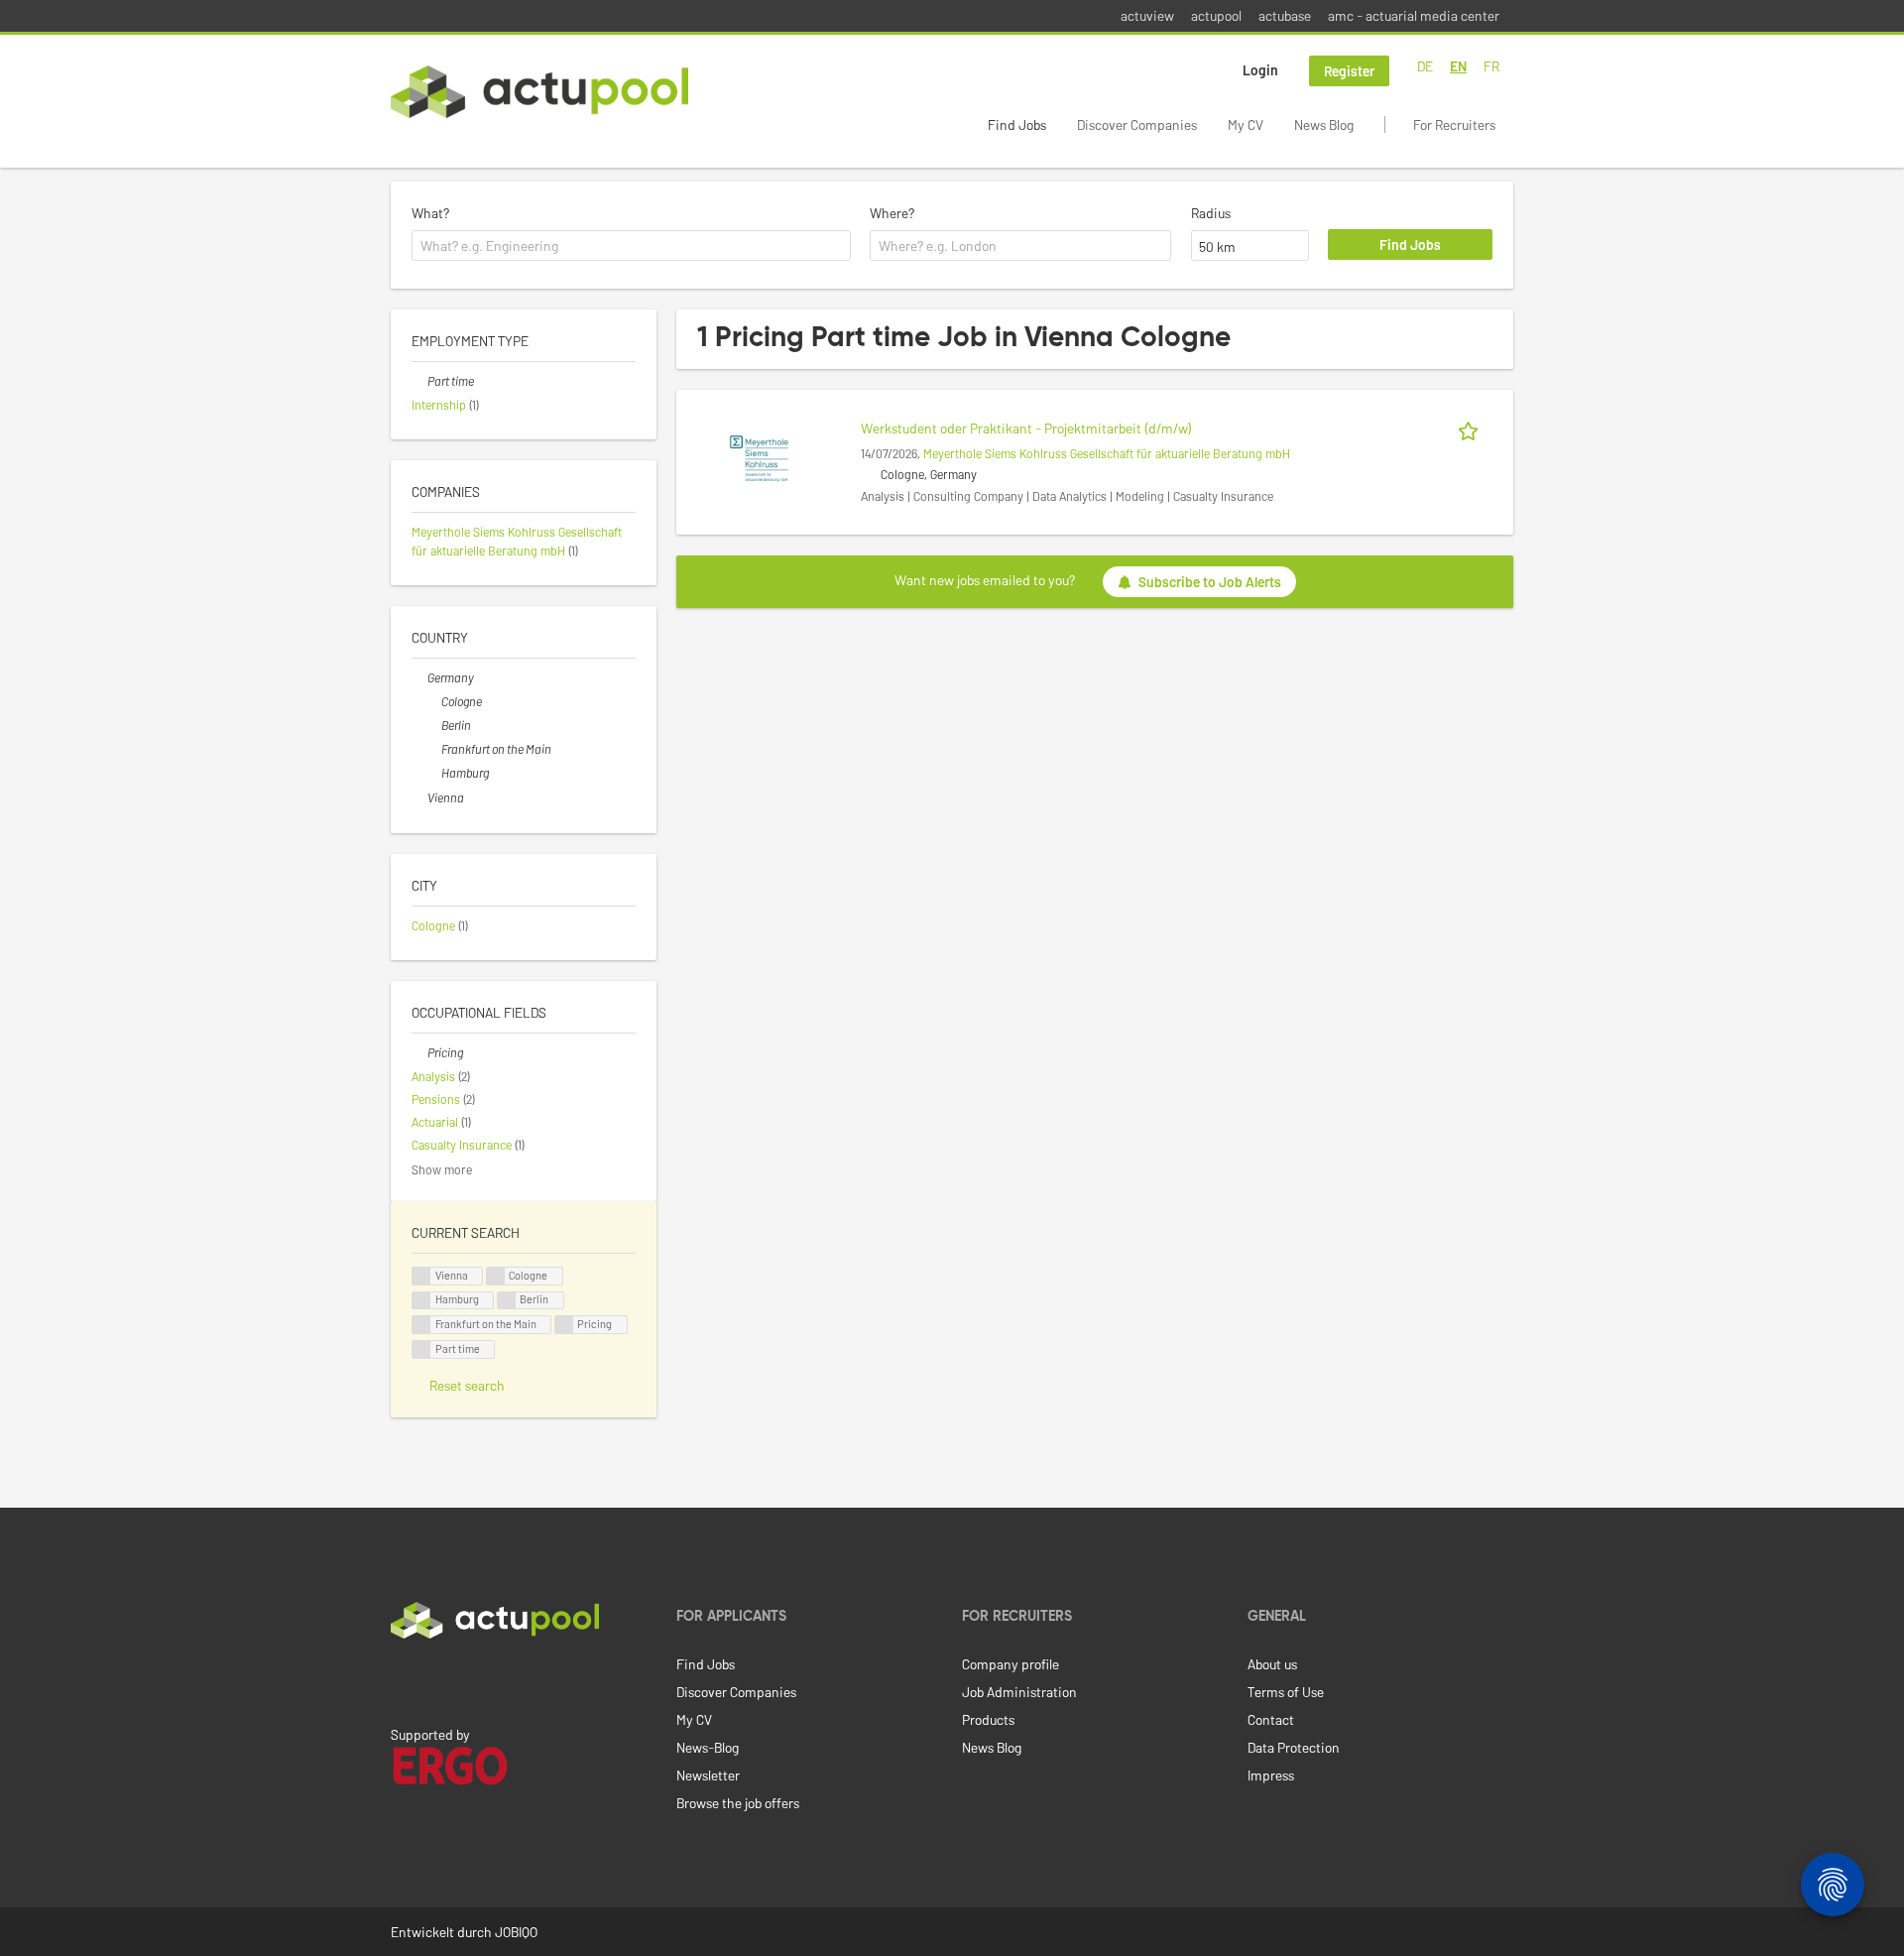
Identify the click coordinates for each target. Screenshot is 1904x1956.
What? (430, 213)
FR (1491, 66)
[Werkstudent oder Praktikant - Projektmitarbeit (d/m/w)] (759, 457)
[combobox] (631, 246)
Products (988, 1719)
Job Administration (1019, 1692)
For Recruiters (1454, 124)
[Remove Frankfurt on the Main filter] (433, 749)
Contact (1271, 1719)
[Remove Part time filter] (419, 381)
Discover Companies (1137, 124)
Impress (1271, 1775)
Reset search (467, 1385)
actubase (1285, 15)
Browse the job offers (738, 1803)
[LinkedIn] (402, 1680)
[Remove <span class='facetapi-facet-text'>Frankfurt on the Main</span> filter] (421, 1325)
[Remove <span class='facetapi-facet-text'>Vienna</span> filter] (421, 1276)
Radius (1211, 213)
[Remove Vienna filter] (419, 797)
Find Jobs (1017, 124)
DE (1425, 66)
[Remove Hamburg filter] (433, 773)
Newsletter (708, 1775)
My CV (1246, 124)
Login (1260, 70)
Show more (442, 1169)
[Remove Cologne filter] (433, 701)
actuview (1147, 15)
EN (1458, 66)
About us (1272, 1664)
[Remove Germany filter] (419, 677)
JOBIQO (516, 1932)
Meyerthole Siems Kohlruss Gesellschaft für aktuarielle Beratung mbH (1107, 453)
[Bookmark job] (1472, 428)
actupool (1216, 15)
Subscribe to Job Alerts (1210, 582)
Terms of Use (1286, 1692)
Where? (892, 213)
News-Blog (708, 1747)
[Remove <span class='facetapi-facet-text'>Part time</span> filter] (421, 1349)
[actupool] (539, 92)
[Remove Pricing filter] (419, 1052)
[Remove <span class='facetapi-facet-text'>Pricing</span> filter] (564, 1325)
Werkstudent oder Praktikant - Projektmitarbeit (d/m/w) (1026, 428)
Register (1349, 71)
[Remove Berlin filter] (433, 725)
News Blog (1324, 124)
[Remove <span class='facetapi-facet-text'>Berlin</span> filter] (507, 1301)
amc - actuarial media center (1414, 15)
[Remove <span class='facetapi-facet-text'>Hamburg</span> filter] (421, 1301)
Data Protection (1294, 1747)
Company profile (1011, 1664)
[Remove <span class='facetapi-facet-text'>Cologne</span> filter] (496, 1276)
